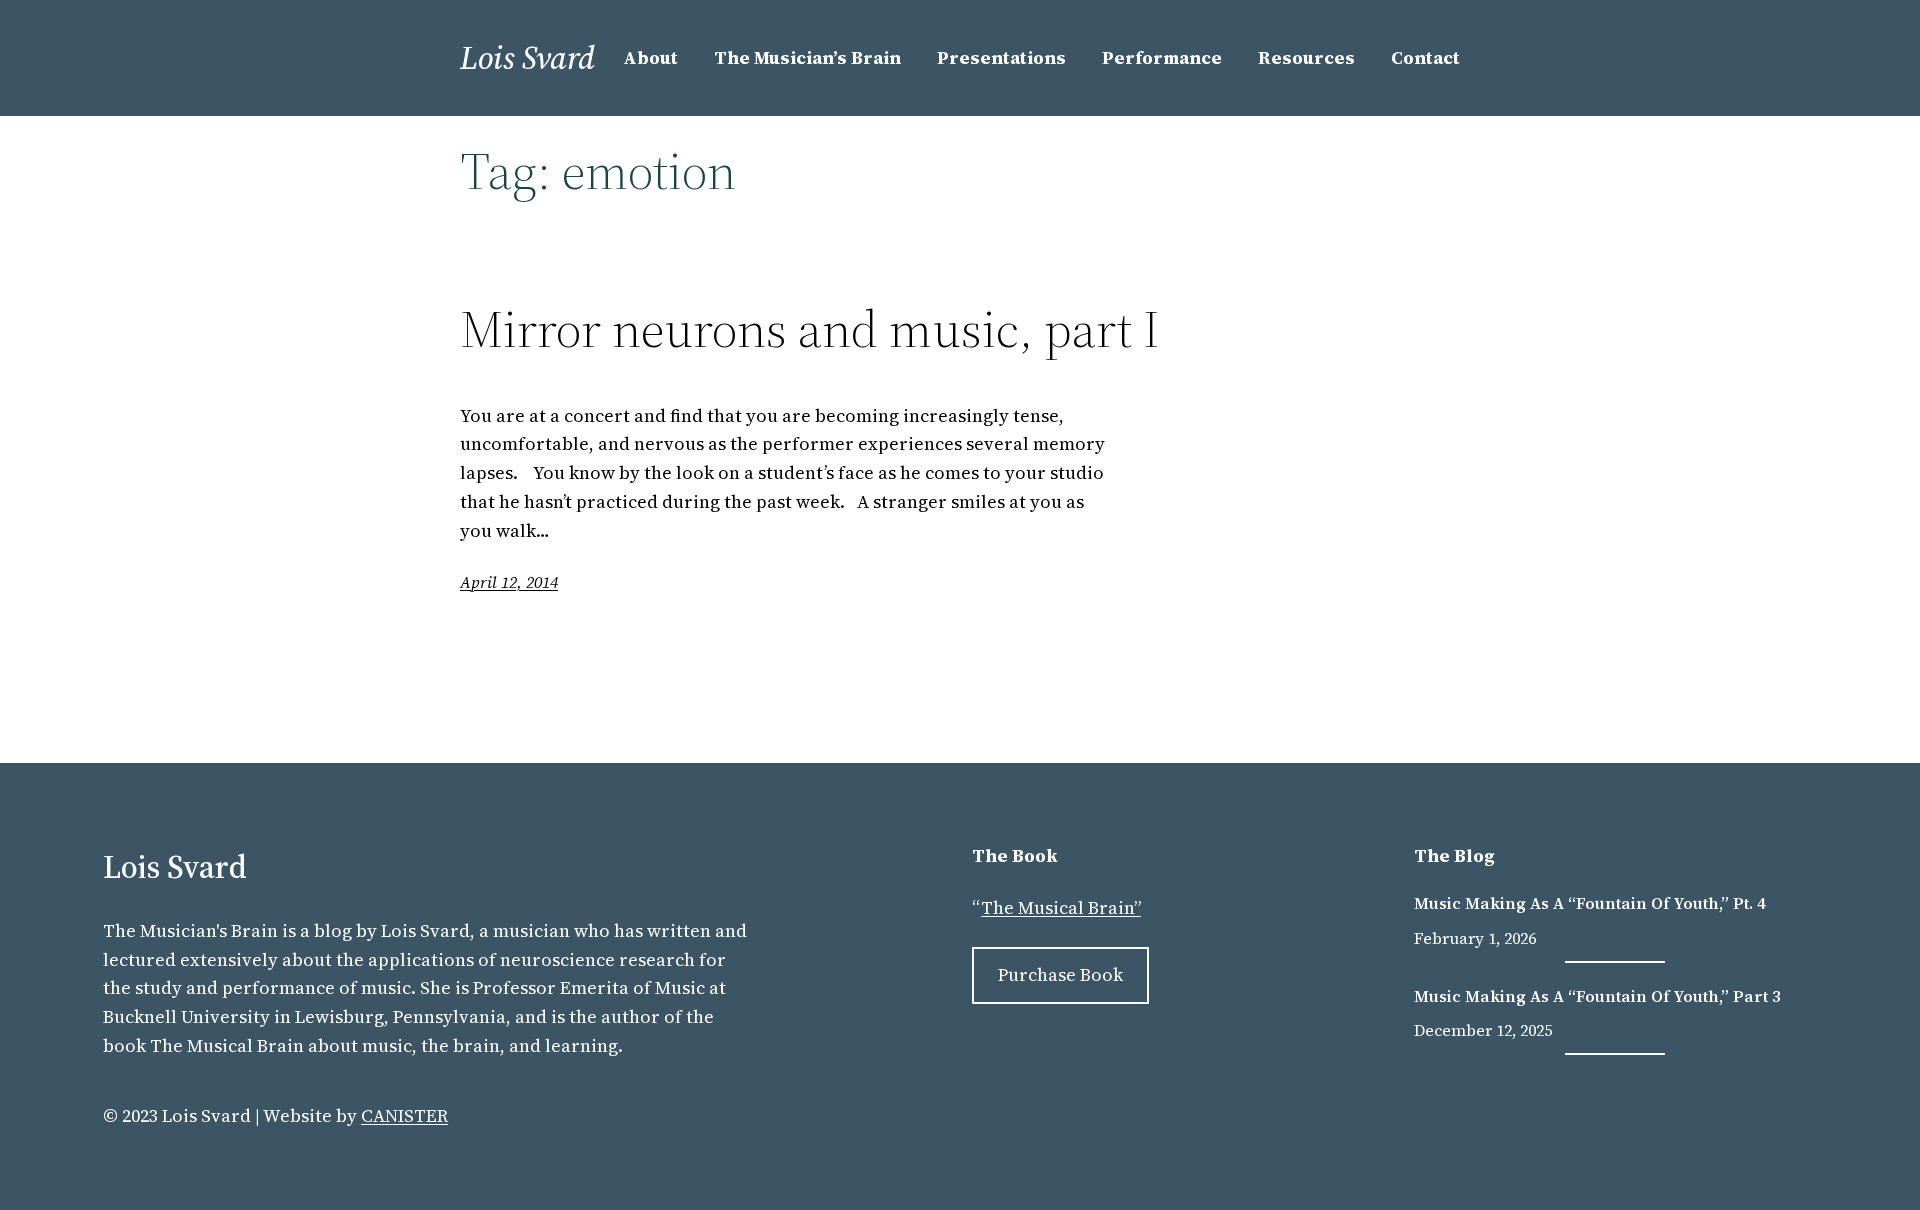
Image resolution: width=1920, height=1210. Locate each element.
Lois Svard (527, 58)
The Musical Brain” (1061, 907)
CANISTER (404, 1115)
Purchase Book (1060, 974)
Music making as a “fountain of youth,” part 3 (1597, 996)
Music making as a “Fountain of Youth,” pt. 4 (1590, 903)
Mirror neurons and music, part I (810, 329)
